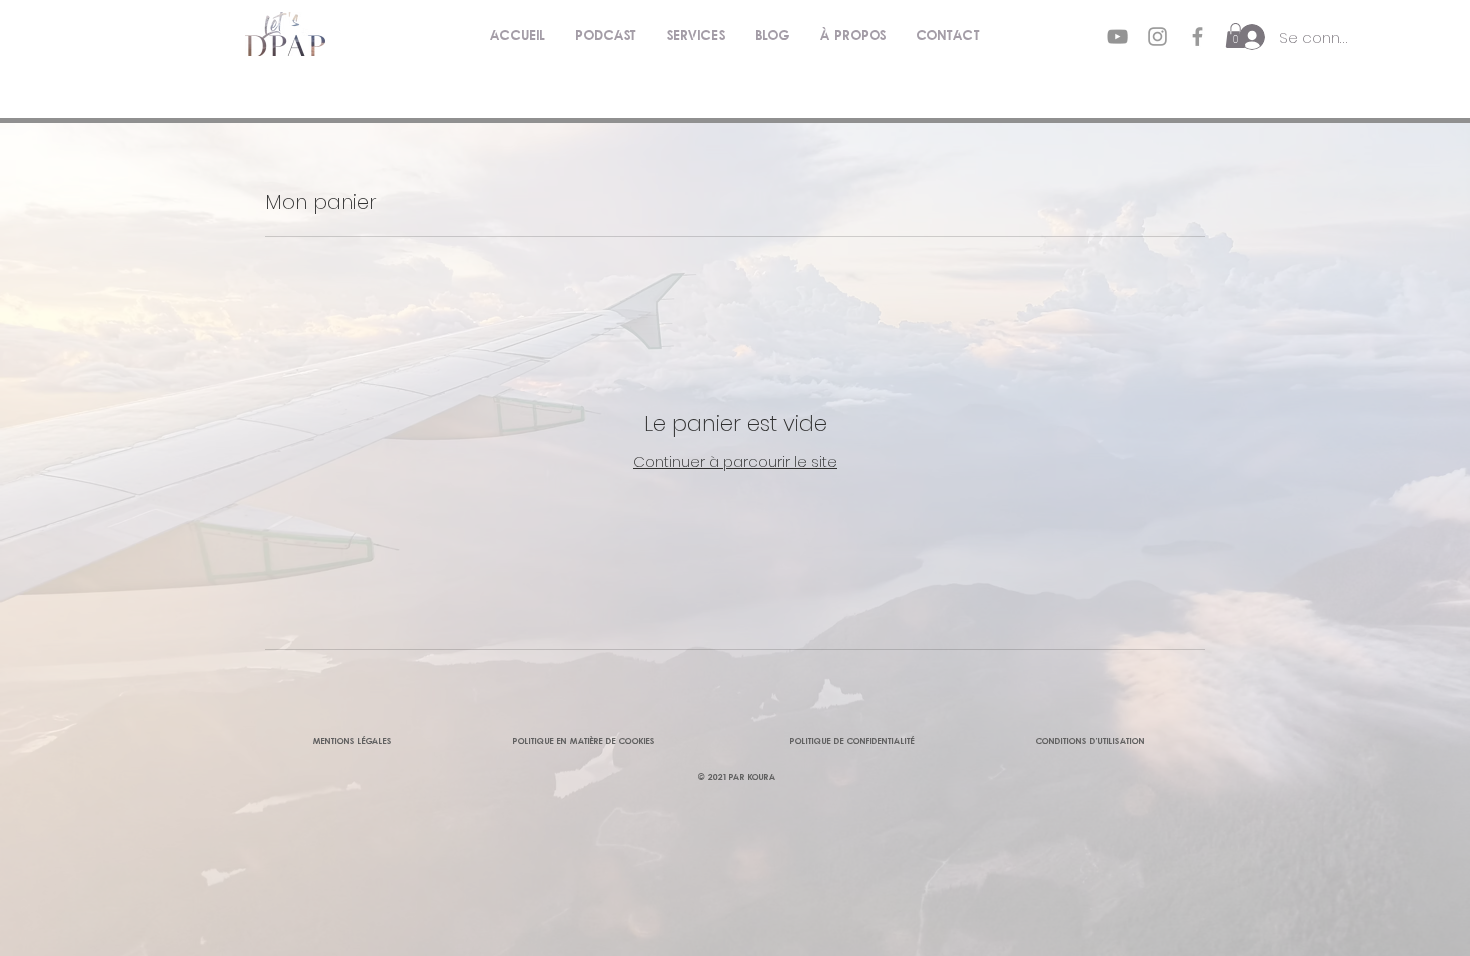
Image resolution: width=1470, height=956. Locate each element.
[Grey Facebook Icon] (1197, 36)
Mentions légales (352, 740)
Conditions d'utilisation (1090, 740)
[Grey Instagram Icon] (1157, 36)
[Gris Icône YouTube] (1117, 36)
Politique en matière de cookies (585, 740)
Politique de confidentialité (852, 740)
